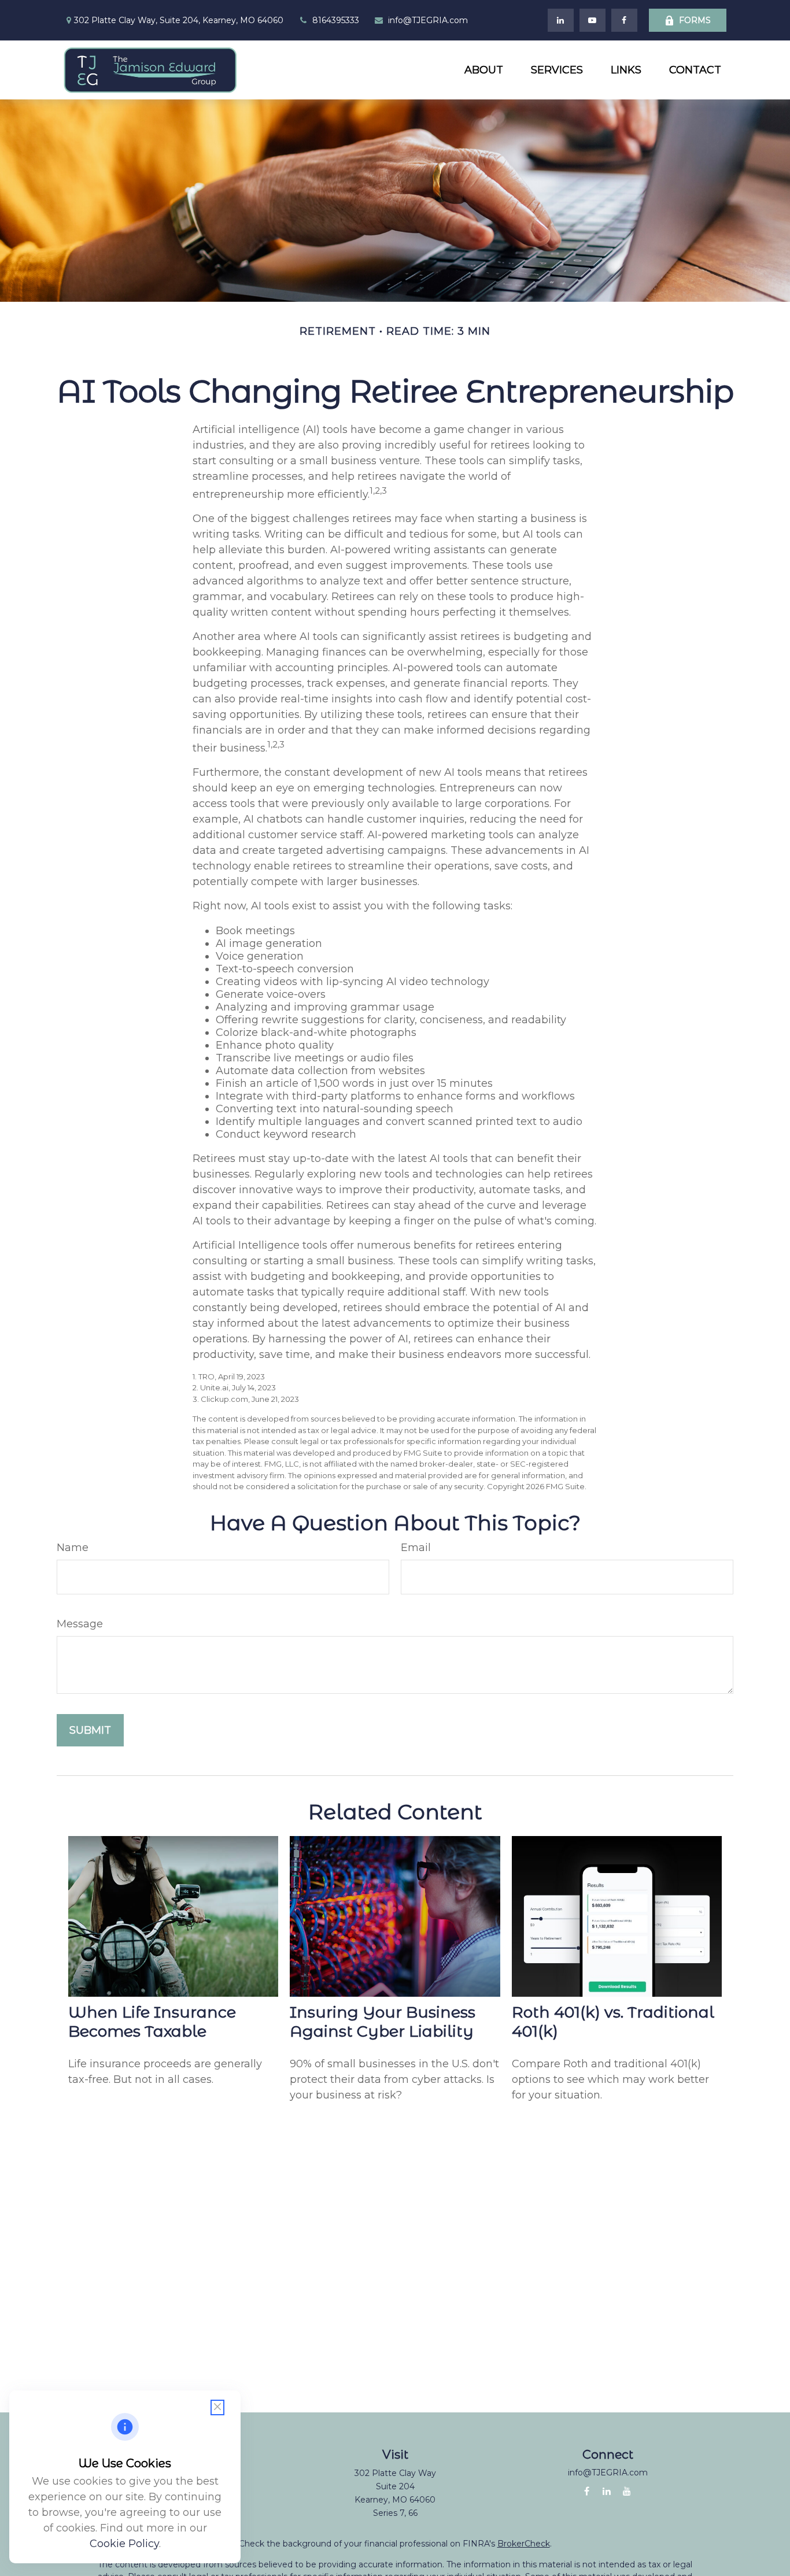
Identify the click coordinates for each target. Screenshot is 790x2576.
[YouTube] (592, 20)
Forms (695, 20)
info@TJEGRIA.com (428, 20)
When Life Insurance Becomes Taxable (152, 2022)
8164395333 (336, 20)
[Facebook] (624, 20)
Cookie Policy (124, 2544)
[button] (484, 70)
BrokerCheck (524, 2544)
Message (80, 1624)
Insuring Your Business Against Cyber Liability (383, 2022)
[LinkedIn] (561, 20)
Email (416, 1548)
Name (73, 1548)
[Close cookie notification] (217, 2407)
